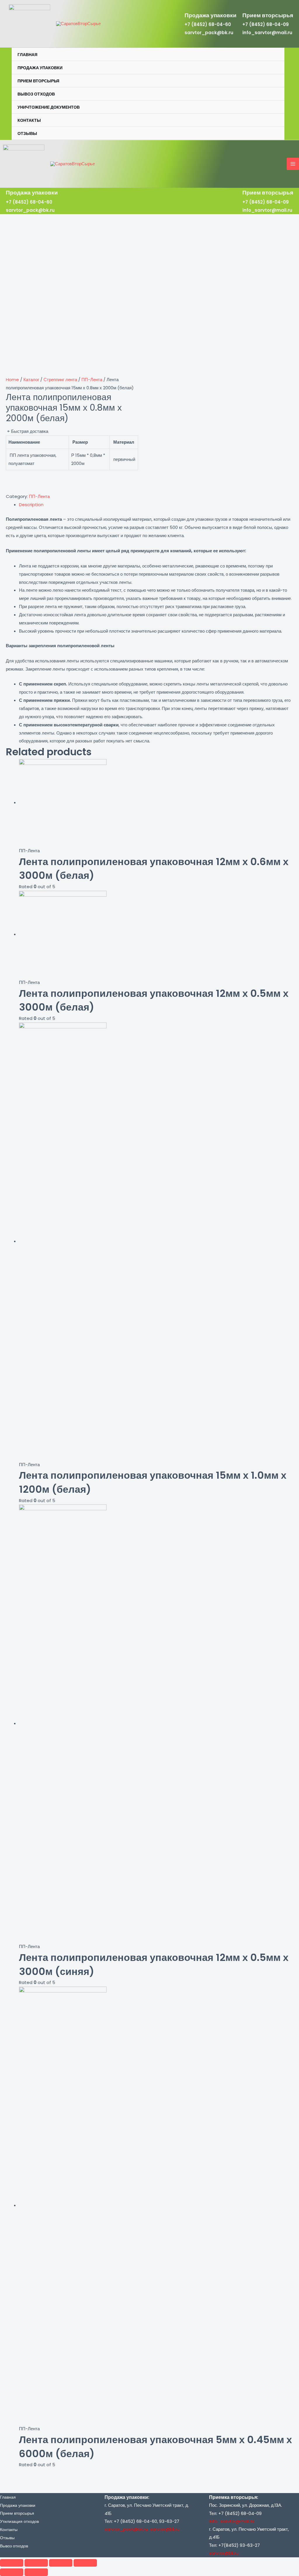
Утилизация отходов (19, 2521)
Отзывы (27, 133)
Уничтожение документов (49, 107)
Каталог (31, 380)
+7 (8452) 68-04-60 (208, 24)
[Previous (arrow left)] (12, 2572)
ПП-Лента (92, 380)
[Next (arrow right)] (36, 2572)
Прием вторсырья (38, 81)
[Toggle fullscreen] (61, 2563)
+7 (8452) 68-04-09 (266, 24)
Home (12, 380)
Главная (27, 55)
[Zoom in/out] (85, 2563)
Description (31, 505)
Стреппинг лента (60, 380)
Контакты (29, 120)
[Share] (36, 2563)
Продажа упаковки (40, 68)
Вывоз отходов (36, 94)
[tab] (156, 505)
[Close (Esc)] (12, 2563)
